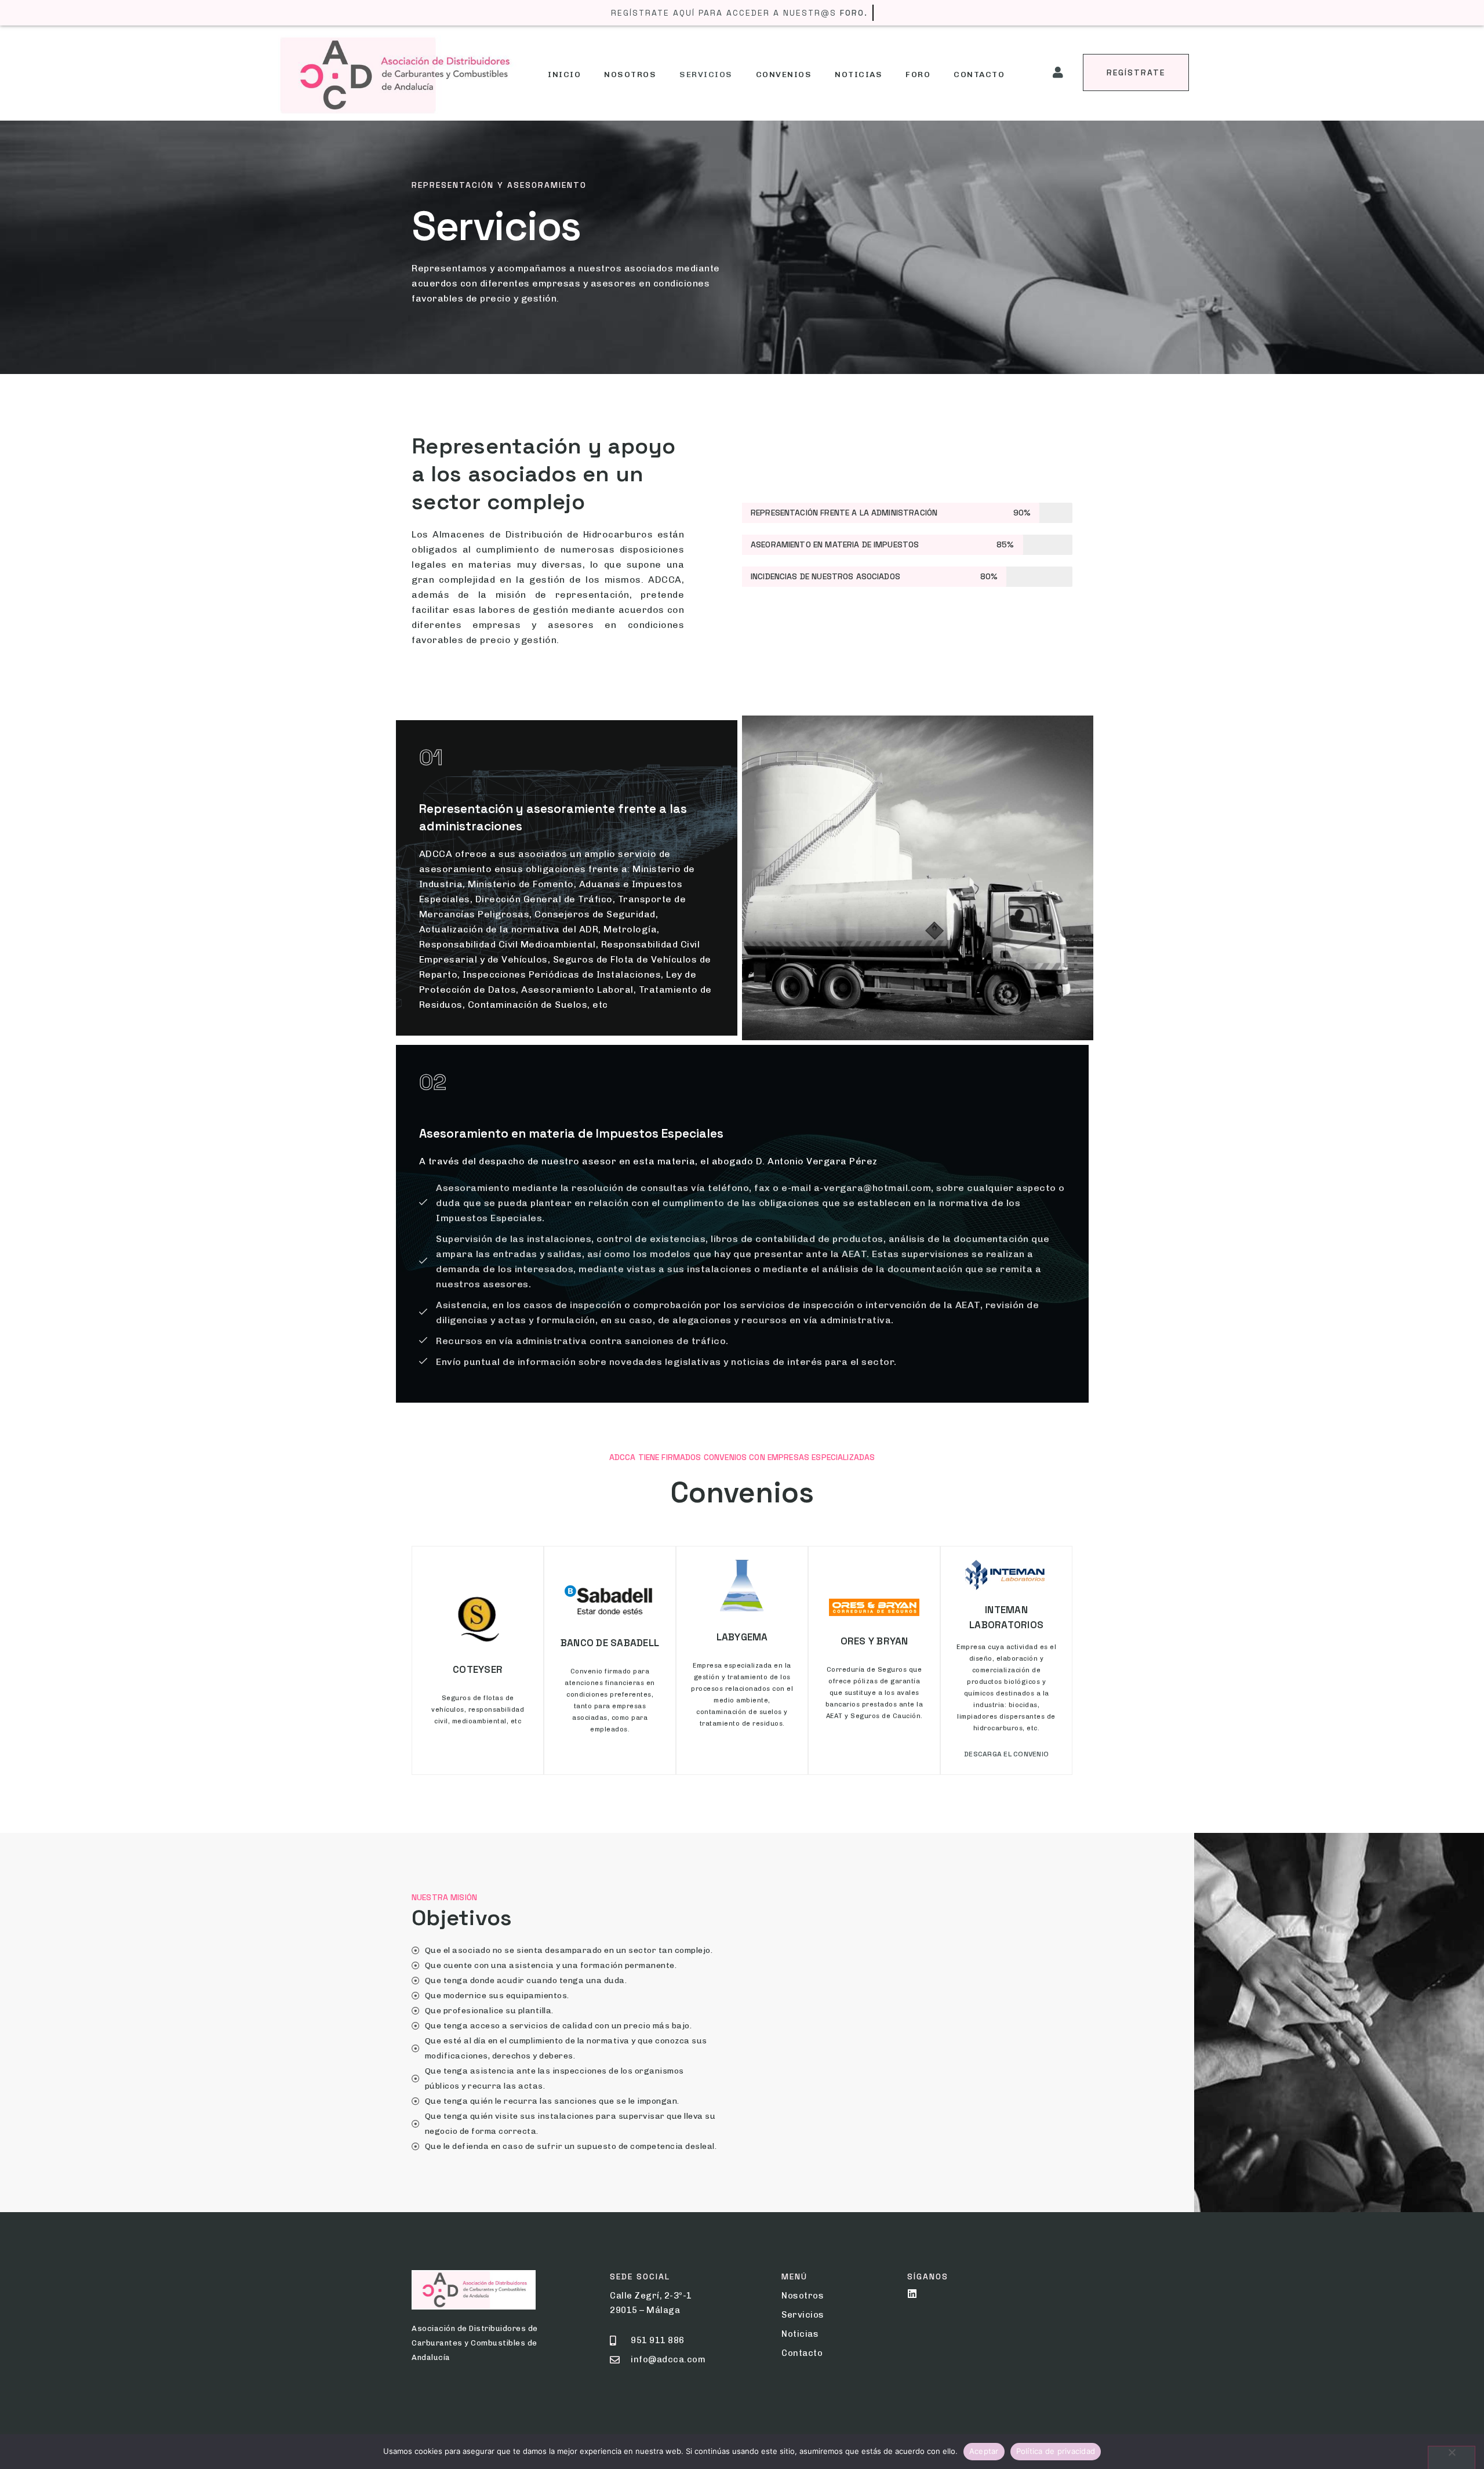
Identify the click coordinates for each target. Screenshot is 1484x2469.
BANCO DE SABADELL (610, 1643)
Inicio (564, 75)
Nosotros (630, 75)
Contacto (979, 75)
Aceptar (984, 2451)
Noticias (859, 75)
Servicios (706, 75)
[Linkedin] (912, 2294)
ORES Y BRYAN (874, 1641)
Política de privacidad (1056, 2451)
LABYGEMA (742, 1637)
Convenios (784, 75)
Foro (918, 75)
